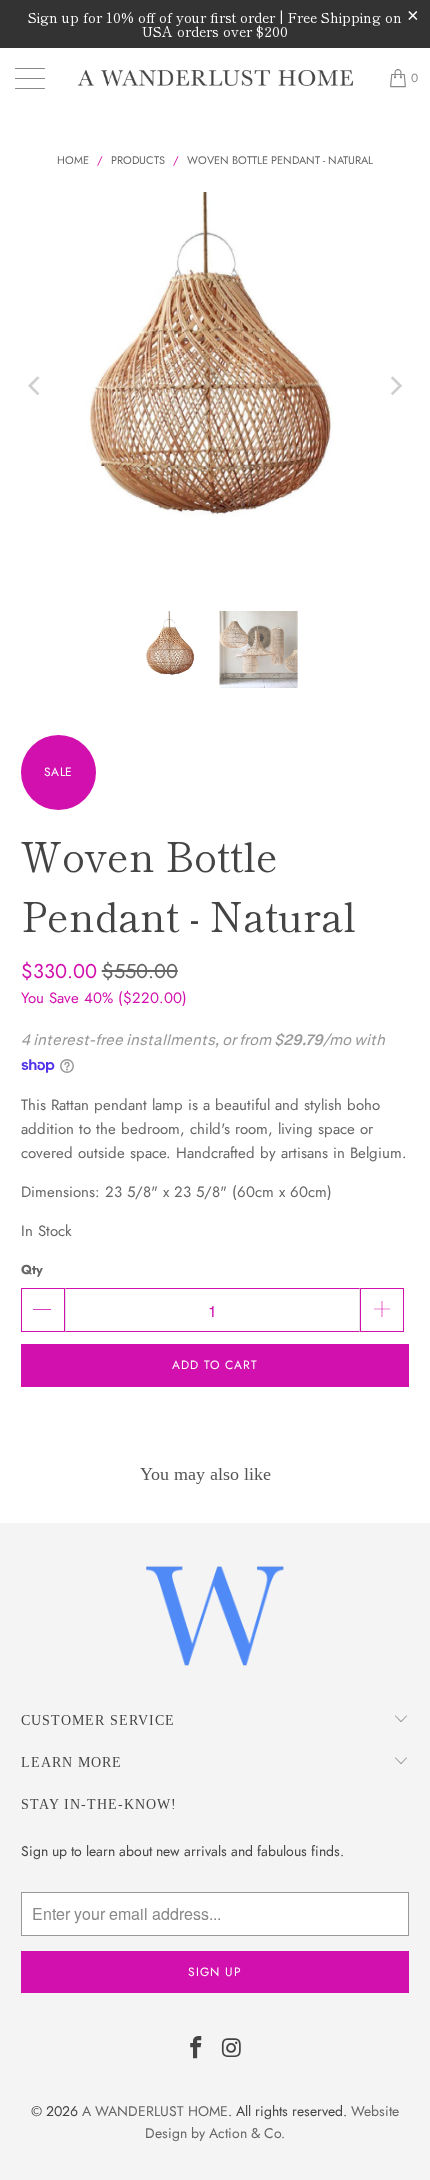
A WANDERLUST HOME (155, 2111)
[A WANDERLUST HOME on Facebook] (196, 2049)
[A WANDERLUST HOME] (215, 78)
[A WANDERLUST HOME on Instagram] (232, 2049)
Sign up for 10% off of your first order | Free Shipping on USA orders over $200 (215, 24)
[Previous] (36, 386)
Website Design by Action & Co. (272, 2122)
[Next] (394, 386)
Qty (32, 1269)
